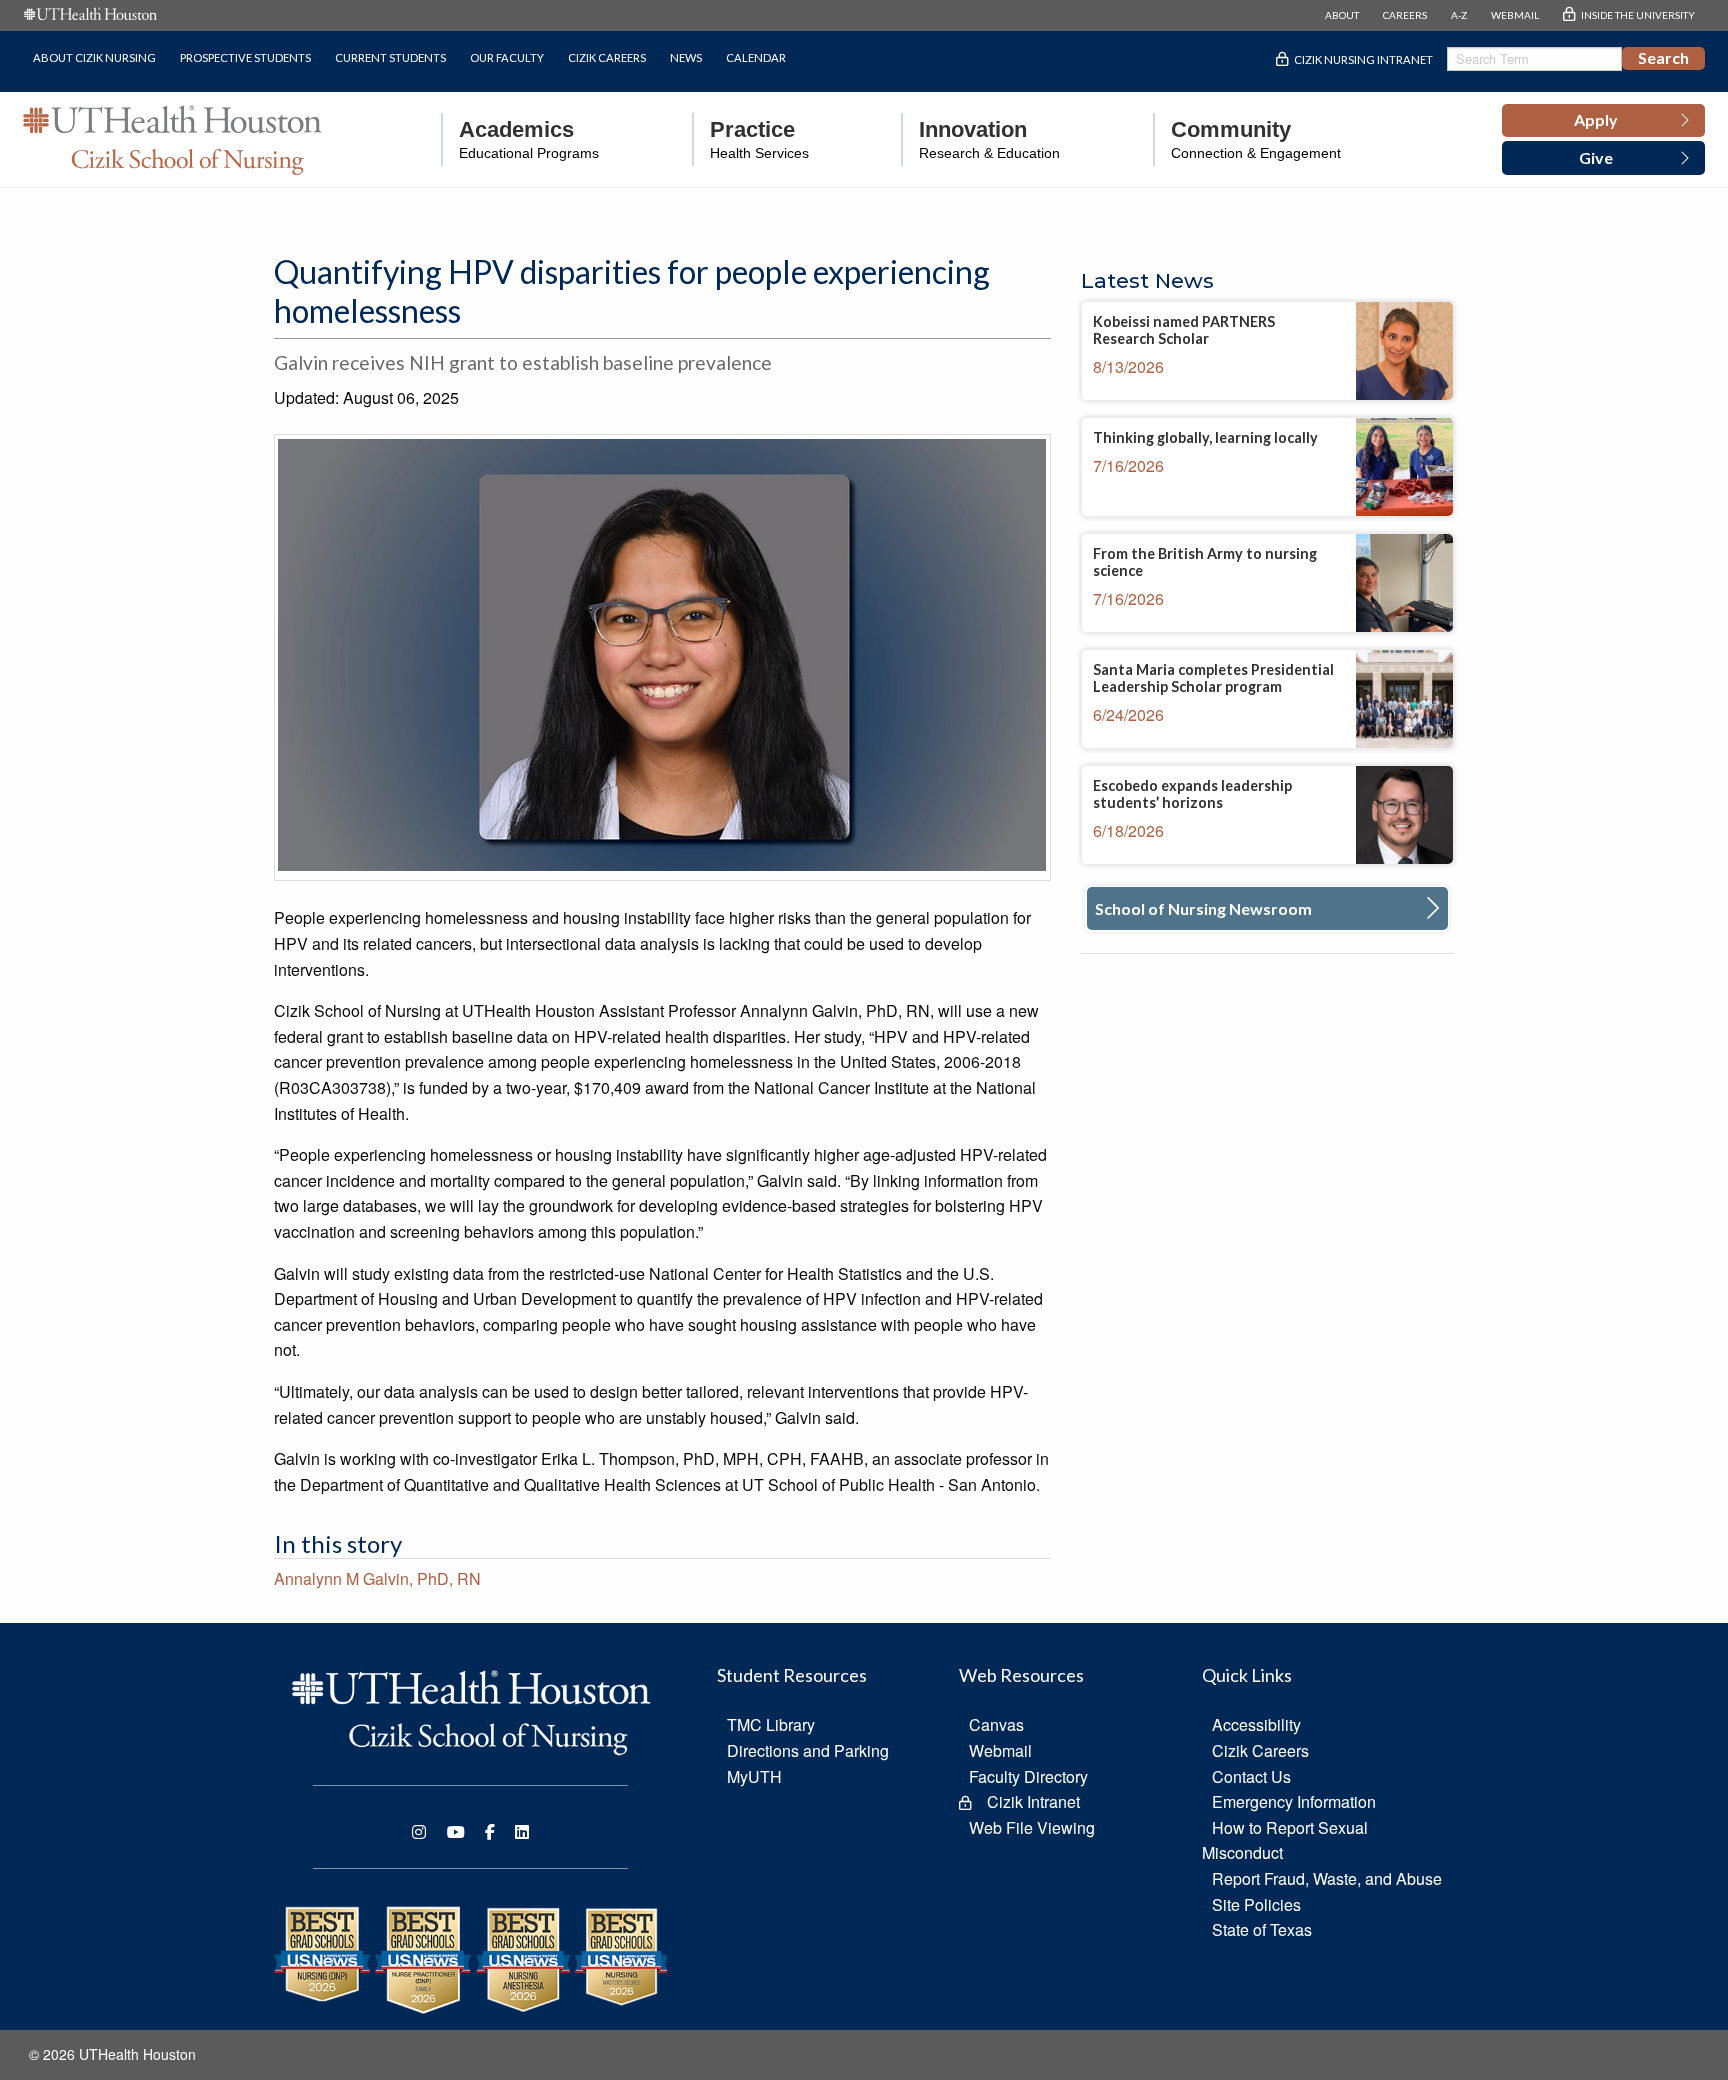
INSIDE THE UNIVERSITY (1638, 15)
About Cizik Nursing (94, 57)
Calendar (756, 57)
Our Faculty (507, 57)
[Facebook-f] (490, 1832)
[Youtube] (456, 1832)
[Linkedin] (522, 1832)
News (686, 57)
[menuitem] (520, 139)
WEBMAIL (1515, 15)
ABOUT (1342, 15)
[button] (1603, 121)
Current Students (390, 57)
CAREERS (1405, 15)
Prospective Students (245, 57)
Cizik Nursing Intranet (1363, 59)
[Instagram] (419, 1832)
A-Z (1459, 15)
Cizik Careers (607, 57)
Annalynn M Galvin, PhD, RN (377, 1578)
